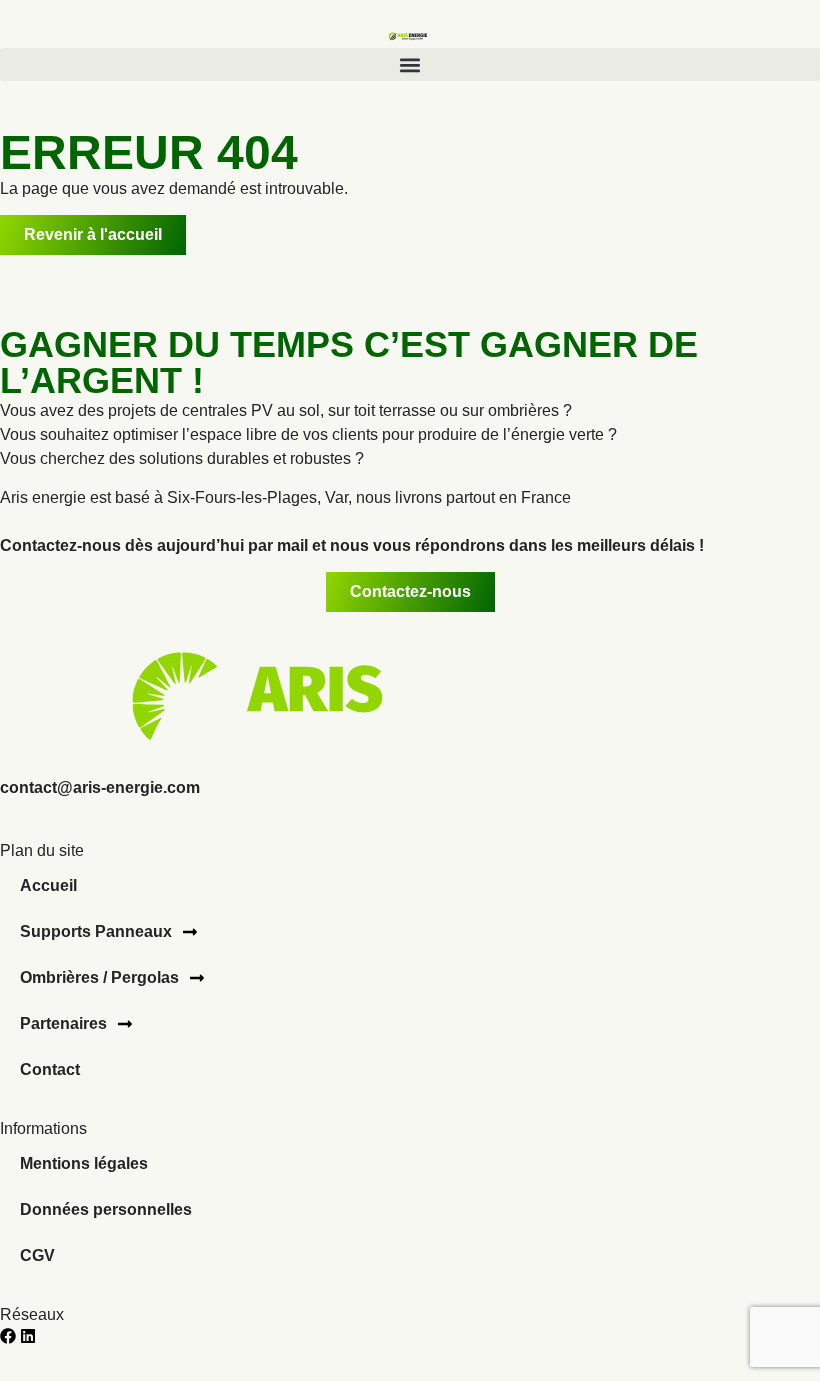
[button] (410, 64)
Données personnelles (106, 1209)
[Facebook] (8, 1336)
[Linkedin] (28, 1336)
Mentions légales (84, 1163)
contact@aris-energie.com (100, 787)
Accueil (48, 885)
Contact (50, 1069)
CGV (37, 1255)
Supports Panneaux (96, 931)
